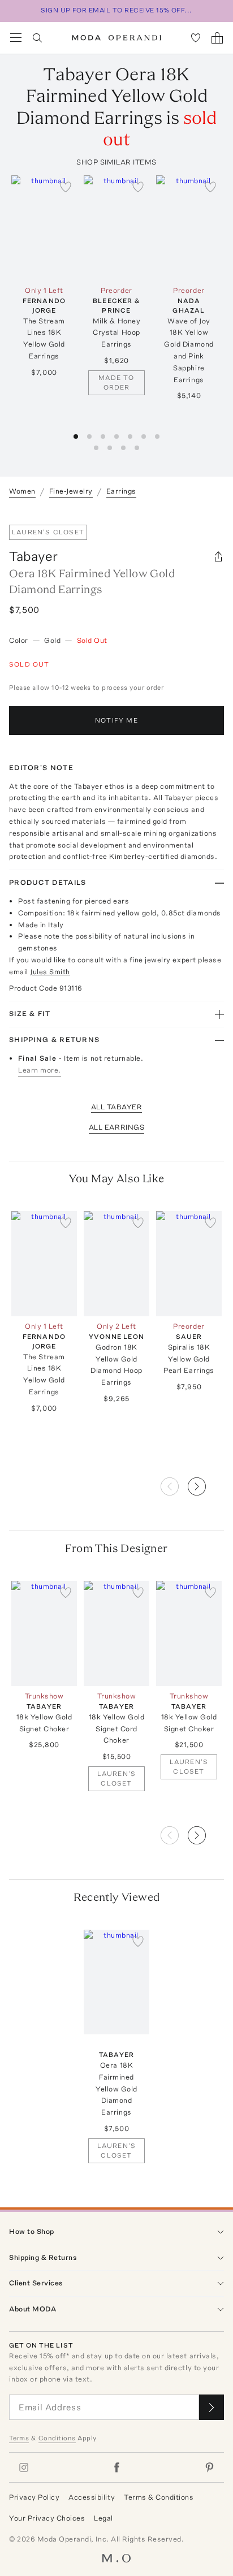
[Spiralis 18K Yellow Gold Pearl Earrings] (189, 1264)
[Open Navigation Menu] (16, 38)
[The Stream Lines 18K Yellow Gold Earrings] (44, 228)
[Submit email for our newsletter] (212, 2407)
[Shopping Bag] (217, 38)
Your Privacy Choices (47, 2518)
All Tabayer (117, 1107)
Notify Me (116, 720)
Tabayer (33, 556)
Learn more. (40, 1070)
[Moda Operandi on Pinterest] (209, 2467)
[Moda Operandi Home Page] (117, 38)
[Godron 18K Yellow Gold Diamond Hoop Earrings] (116, 1264)
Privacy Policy (34, 2497)
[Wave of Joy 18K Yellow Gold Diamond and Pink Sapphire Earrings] (189, 228)
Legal (103, 2518)
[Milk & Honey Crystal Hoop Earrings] (116, 228)
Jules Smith (50, 972)
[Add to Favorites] (66, 187)
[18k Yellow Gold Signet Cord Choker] (116, 1633)
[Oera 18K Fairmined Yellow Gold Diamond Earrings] (116, 1982)
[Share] (218, 556)
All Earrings (116, 1127)
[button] (206, 1483)
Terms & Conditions (159, 2497)
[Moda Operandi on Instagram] (24, 2467)
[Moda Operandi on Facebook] (116, 2467)
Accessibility (92, 2497)
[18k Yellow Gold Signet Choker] (44, 1633)
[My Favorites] (196, 38)
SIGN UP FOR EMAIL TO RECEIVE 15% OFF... (116, 10)
